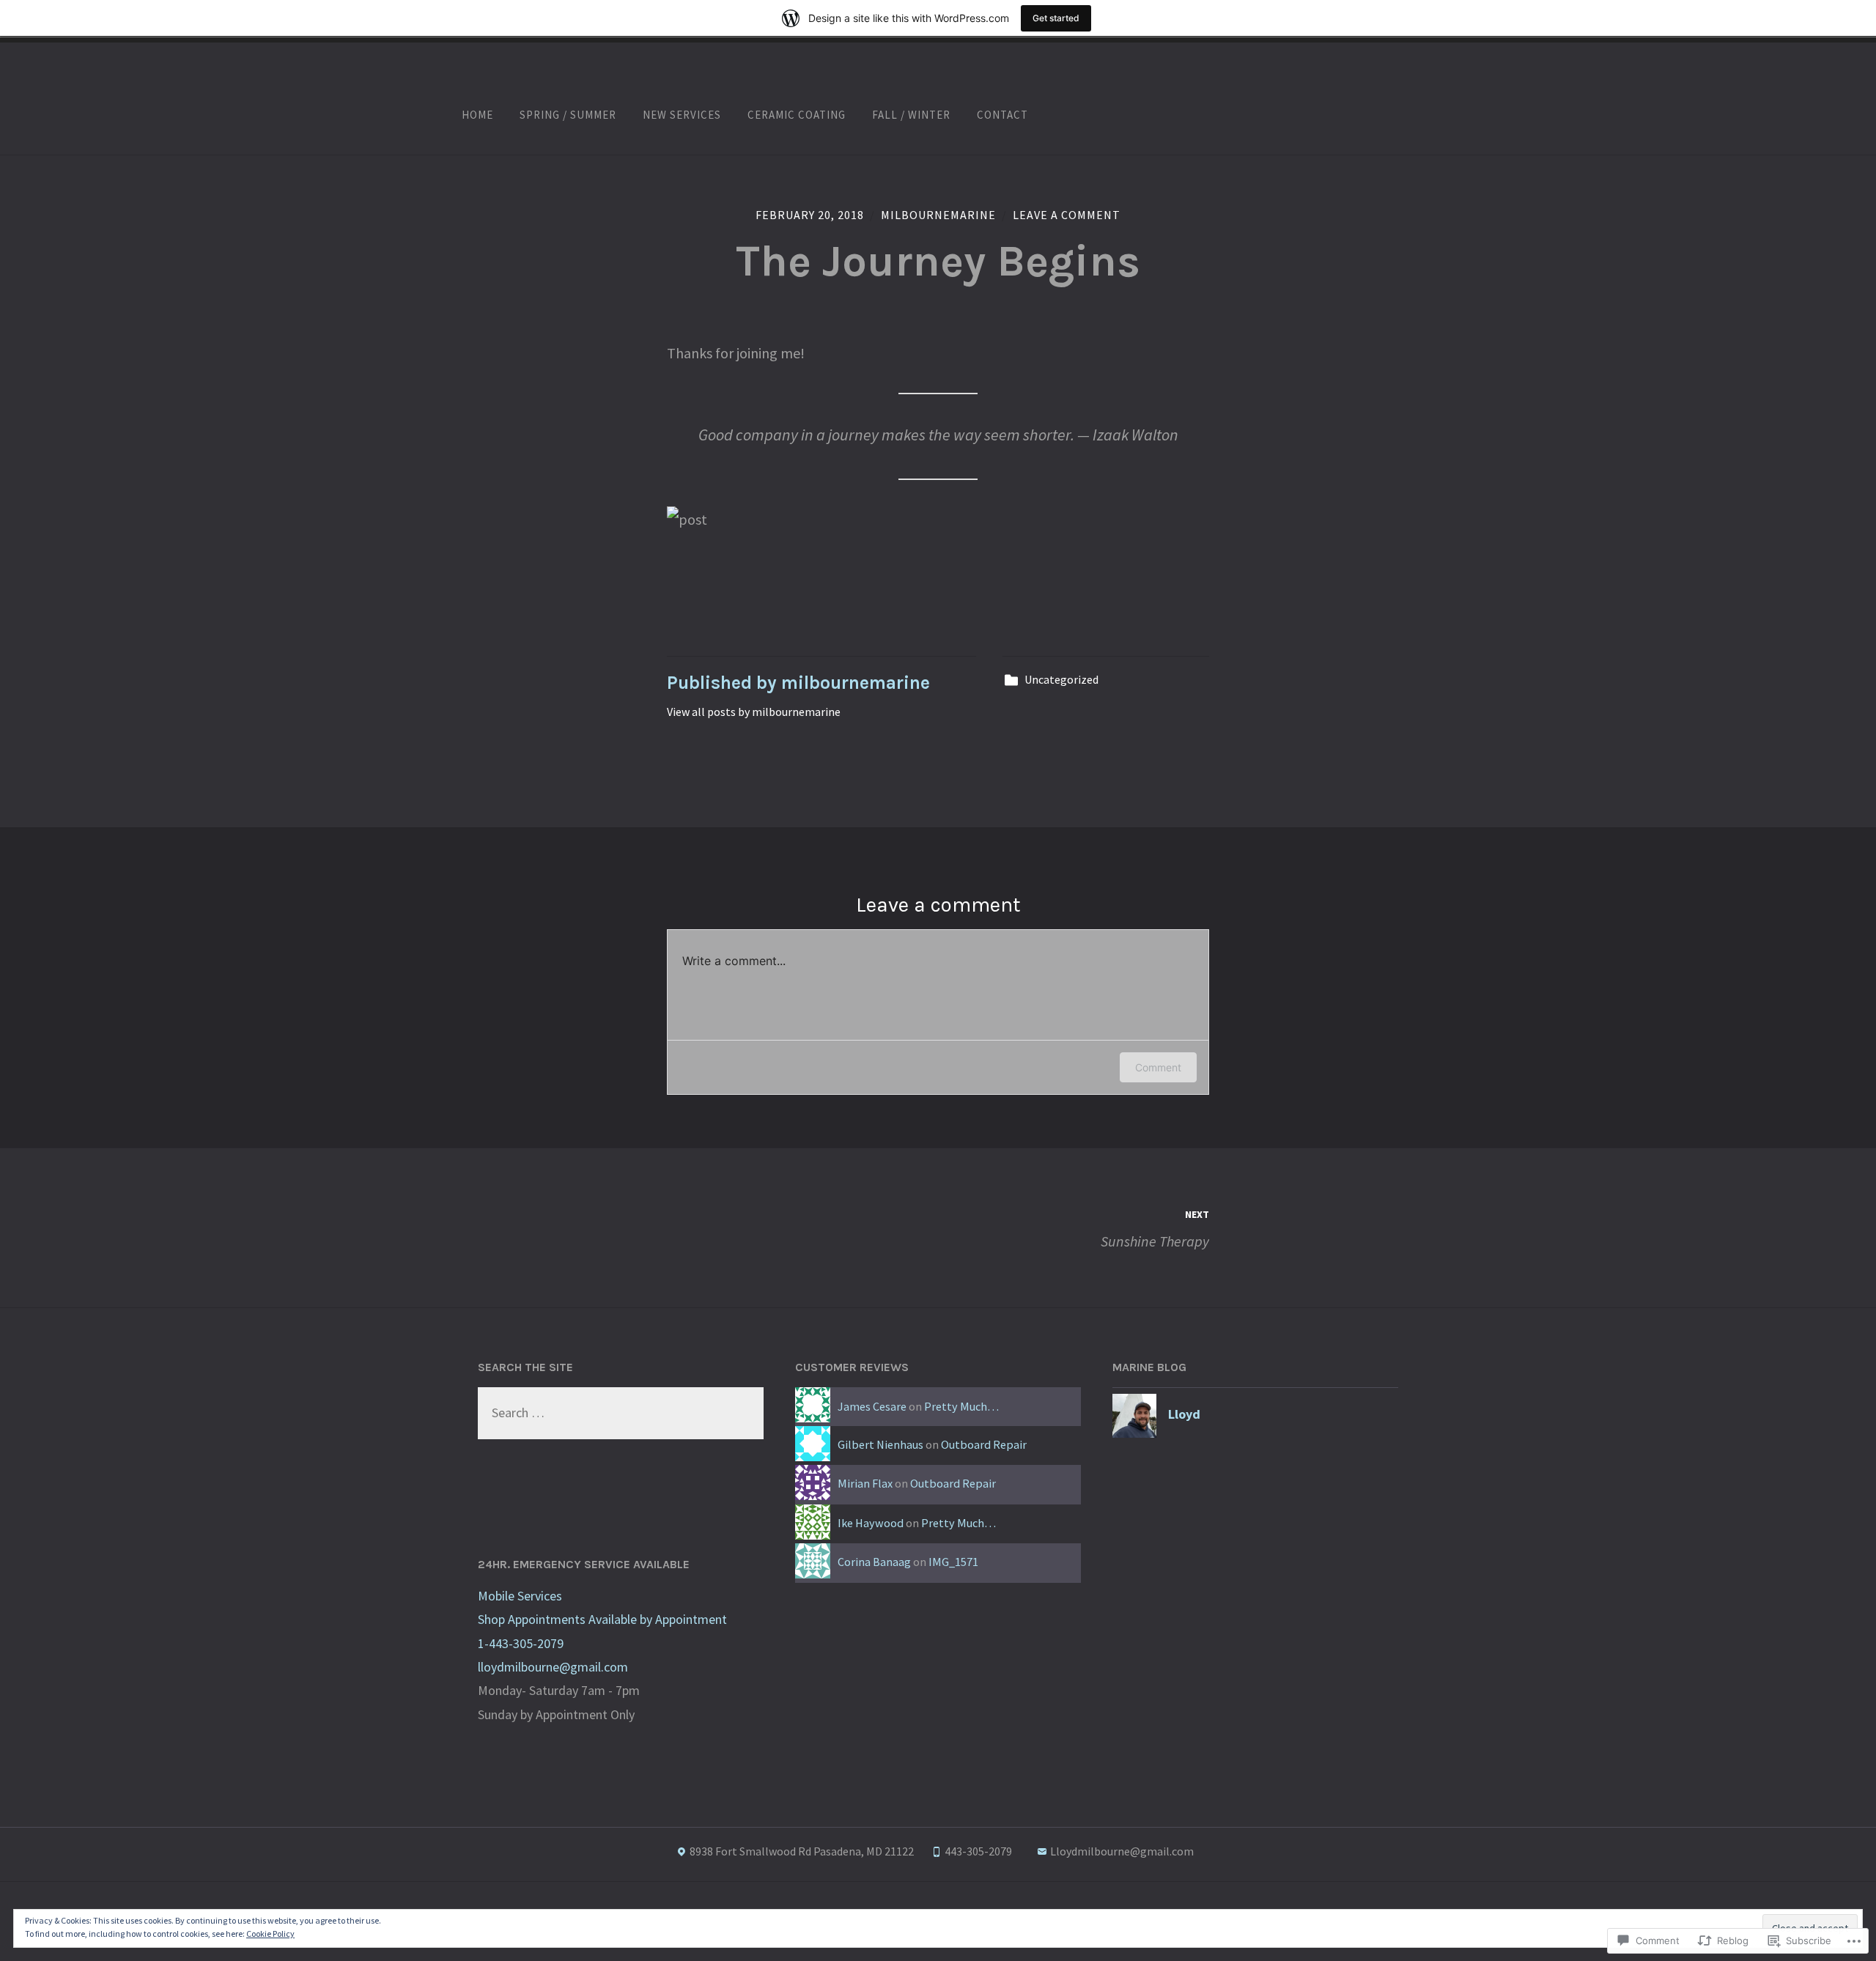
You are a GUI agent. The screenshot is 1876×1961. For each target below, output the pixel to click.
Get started (1056, 18)
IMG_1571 (953, 1562)
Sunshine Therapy (1155, 1229)
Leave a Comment (1067, 215)
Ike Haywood (871, 1523)
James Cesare (872, 1406)
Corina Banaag (874, 1562)
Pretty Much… (961, 1406)
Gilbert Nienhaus (880, 1444)
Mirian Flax (865, 1483)
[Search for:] (621, 1412)
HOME (477, 115)
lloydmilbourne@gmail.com (553, 1667)
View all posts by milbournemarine (754, 712)
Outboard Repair (984, 1444)
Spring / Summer (568, 115)
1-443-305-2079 (521, 1643)
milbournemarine (938, 215)
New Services (682, 115)
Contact (1002, 115)
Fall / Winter (911, 115)
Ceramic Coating (797, 115)
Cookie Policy (270, 1934)
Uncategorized (1061, 679)
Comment (1158, 1067)
